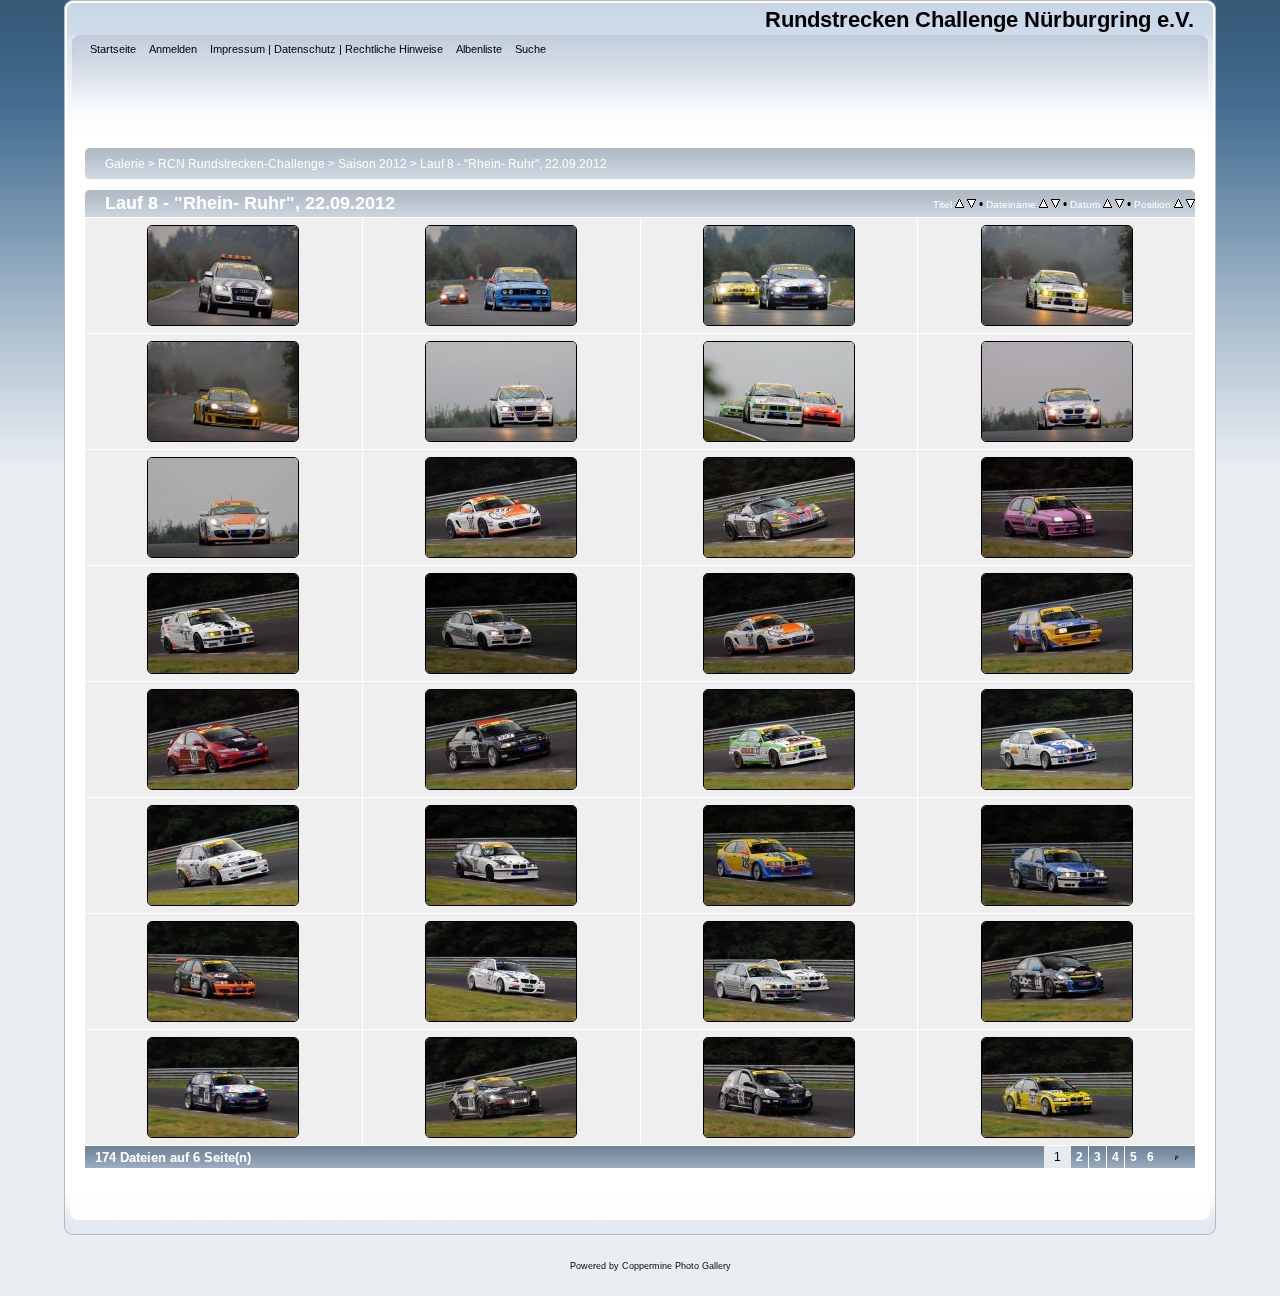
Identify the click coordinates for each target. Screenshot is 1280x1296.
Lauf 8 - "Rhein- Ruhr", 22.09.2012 (513, 164)
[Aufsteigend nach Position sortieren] (1178, 204)
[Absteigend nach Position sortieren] (1190, 204)
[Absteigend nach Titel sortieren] (971, 204)
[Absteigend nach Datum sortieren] (1119, 204)
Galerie (125, 164)
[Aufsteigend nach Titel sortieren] (959, 204)
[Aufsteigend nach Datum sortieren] (1107, 204)
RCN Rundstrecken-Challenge (241, 164)
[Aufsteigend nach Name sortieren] (1043, 204)
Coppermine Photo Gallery (676, 1266)
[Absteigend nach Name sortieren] (1055, 204)
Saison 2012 (372, 164)
